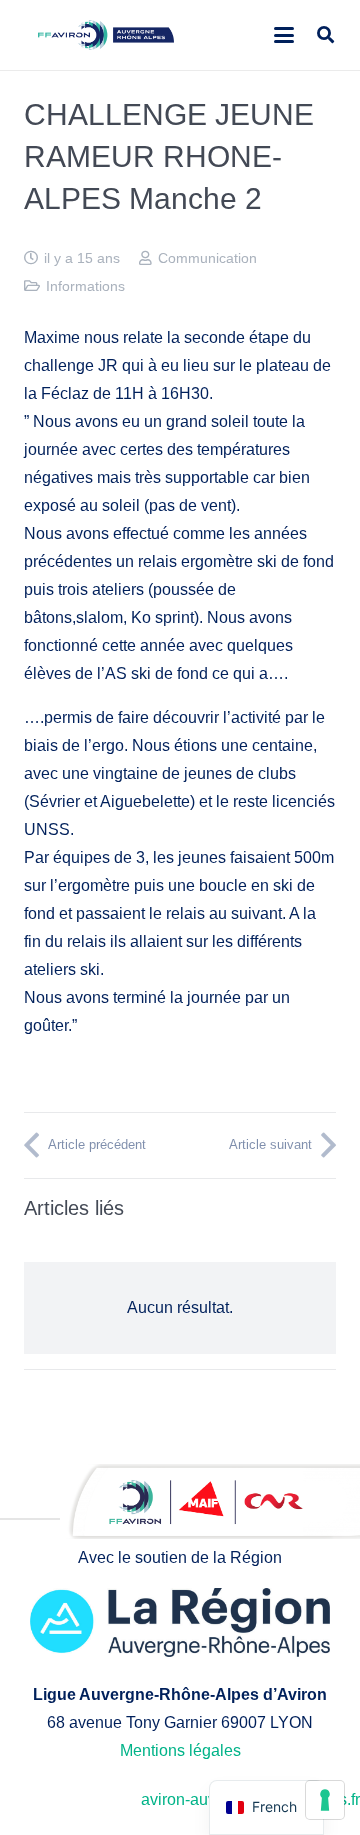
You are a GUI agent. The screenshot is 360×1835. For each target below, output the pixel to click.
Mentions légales (180, 1750)
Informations (85, 286)
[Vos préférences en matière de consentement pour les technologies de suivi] (325, 1800)
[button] (284, 35)
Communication (207, 258)
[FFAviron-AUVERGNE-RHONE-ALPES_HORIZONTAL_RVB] (106, 35)
